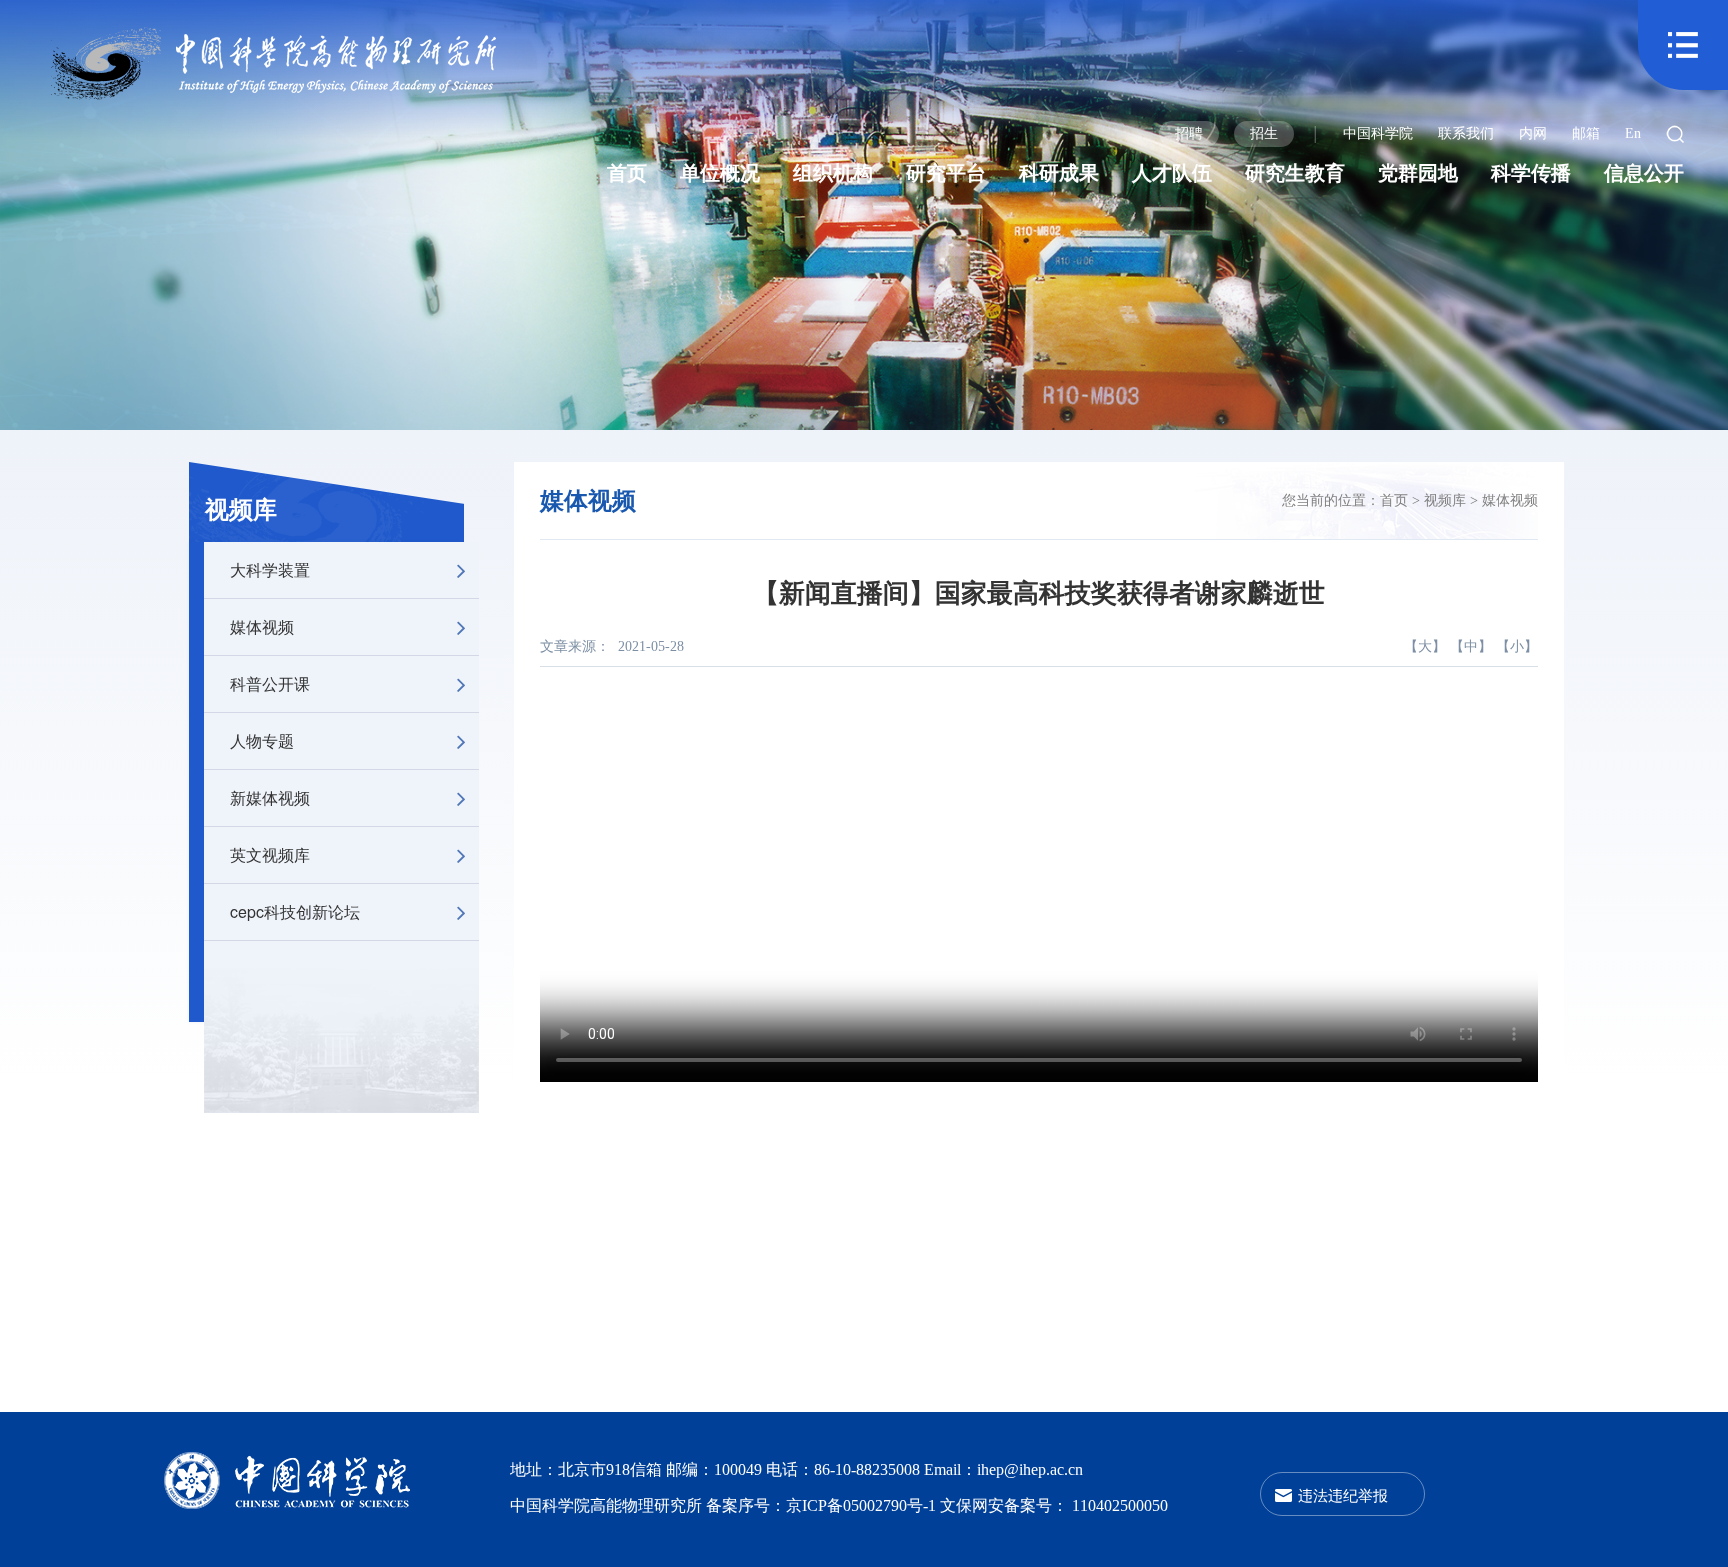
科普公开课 (270, 683)
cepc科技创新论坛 (295, 911)
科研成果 (1059, 173)
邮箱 (1586, 133)
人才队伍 (1172, 173)
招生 (1264, 133)
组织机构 (833, 173)
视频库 (241, 510)
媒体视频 (262, 626)
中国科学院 (1378, 133)
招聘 (1189, 133)
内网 (1533, 133)
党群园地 (1418, 173)
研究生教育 (1295, 173)
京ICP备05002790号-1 (863, 1505)
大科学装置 (270, 569)
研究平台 (946, 173)
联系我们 (1466, 133)
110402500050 (1120, 1505)
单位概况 (720, 173)
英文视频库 (270, 854)
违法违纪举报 (1343, 1494)
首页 (627, 173)
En (1633, 133)
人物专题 (262, 740)
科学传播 (1531, 173)
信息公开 (1644, 173)
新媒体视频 (270, 797)
